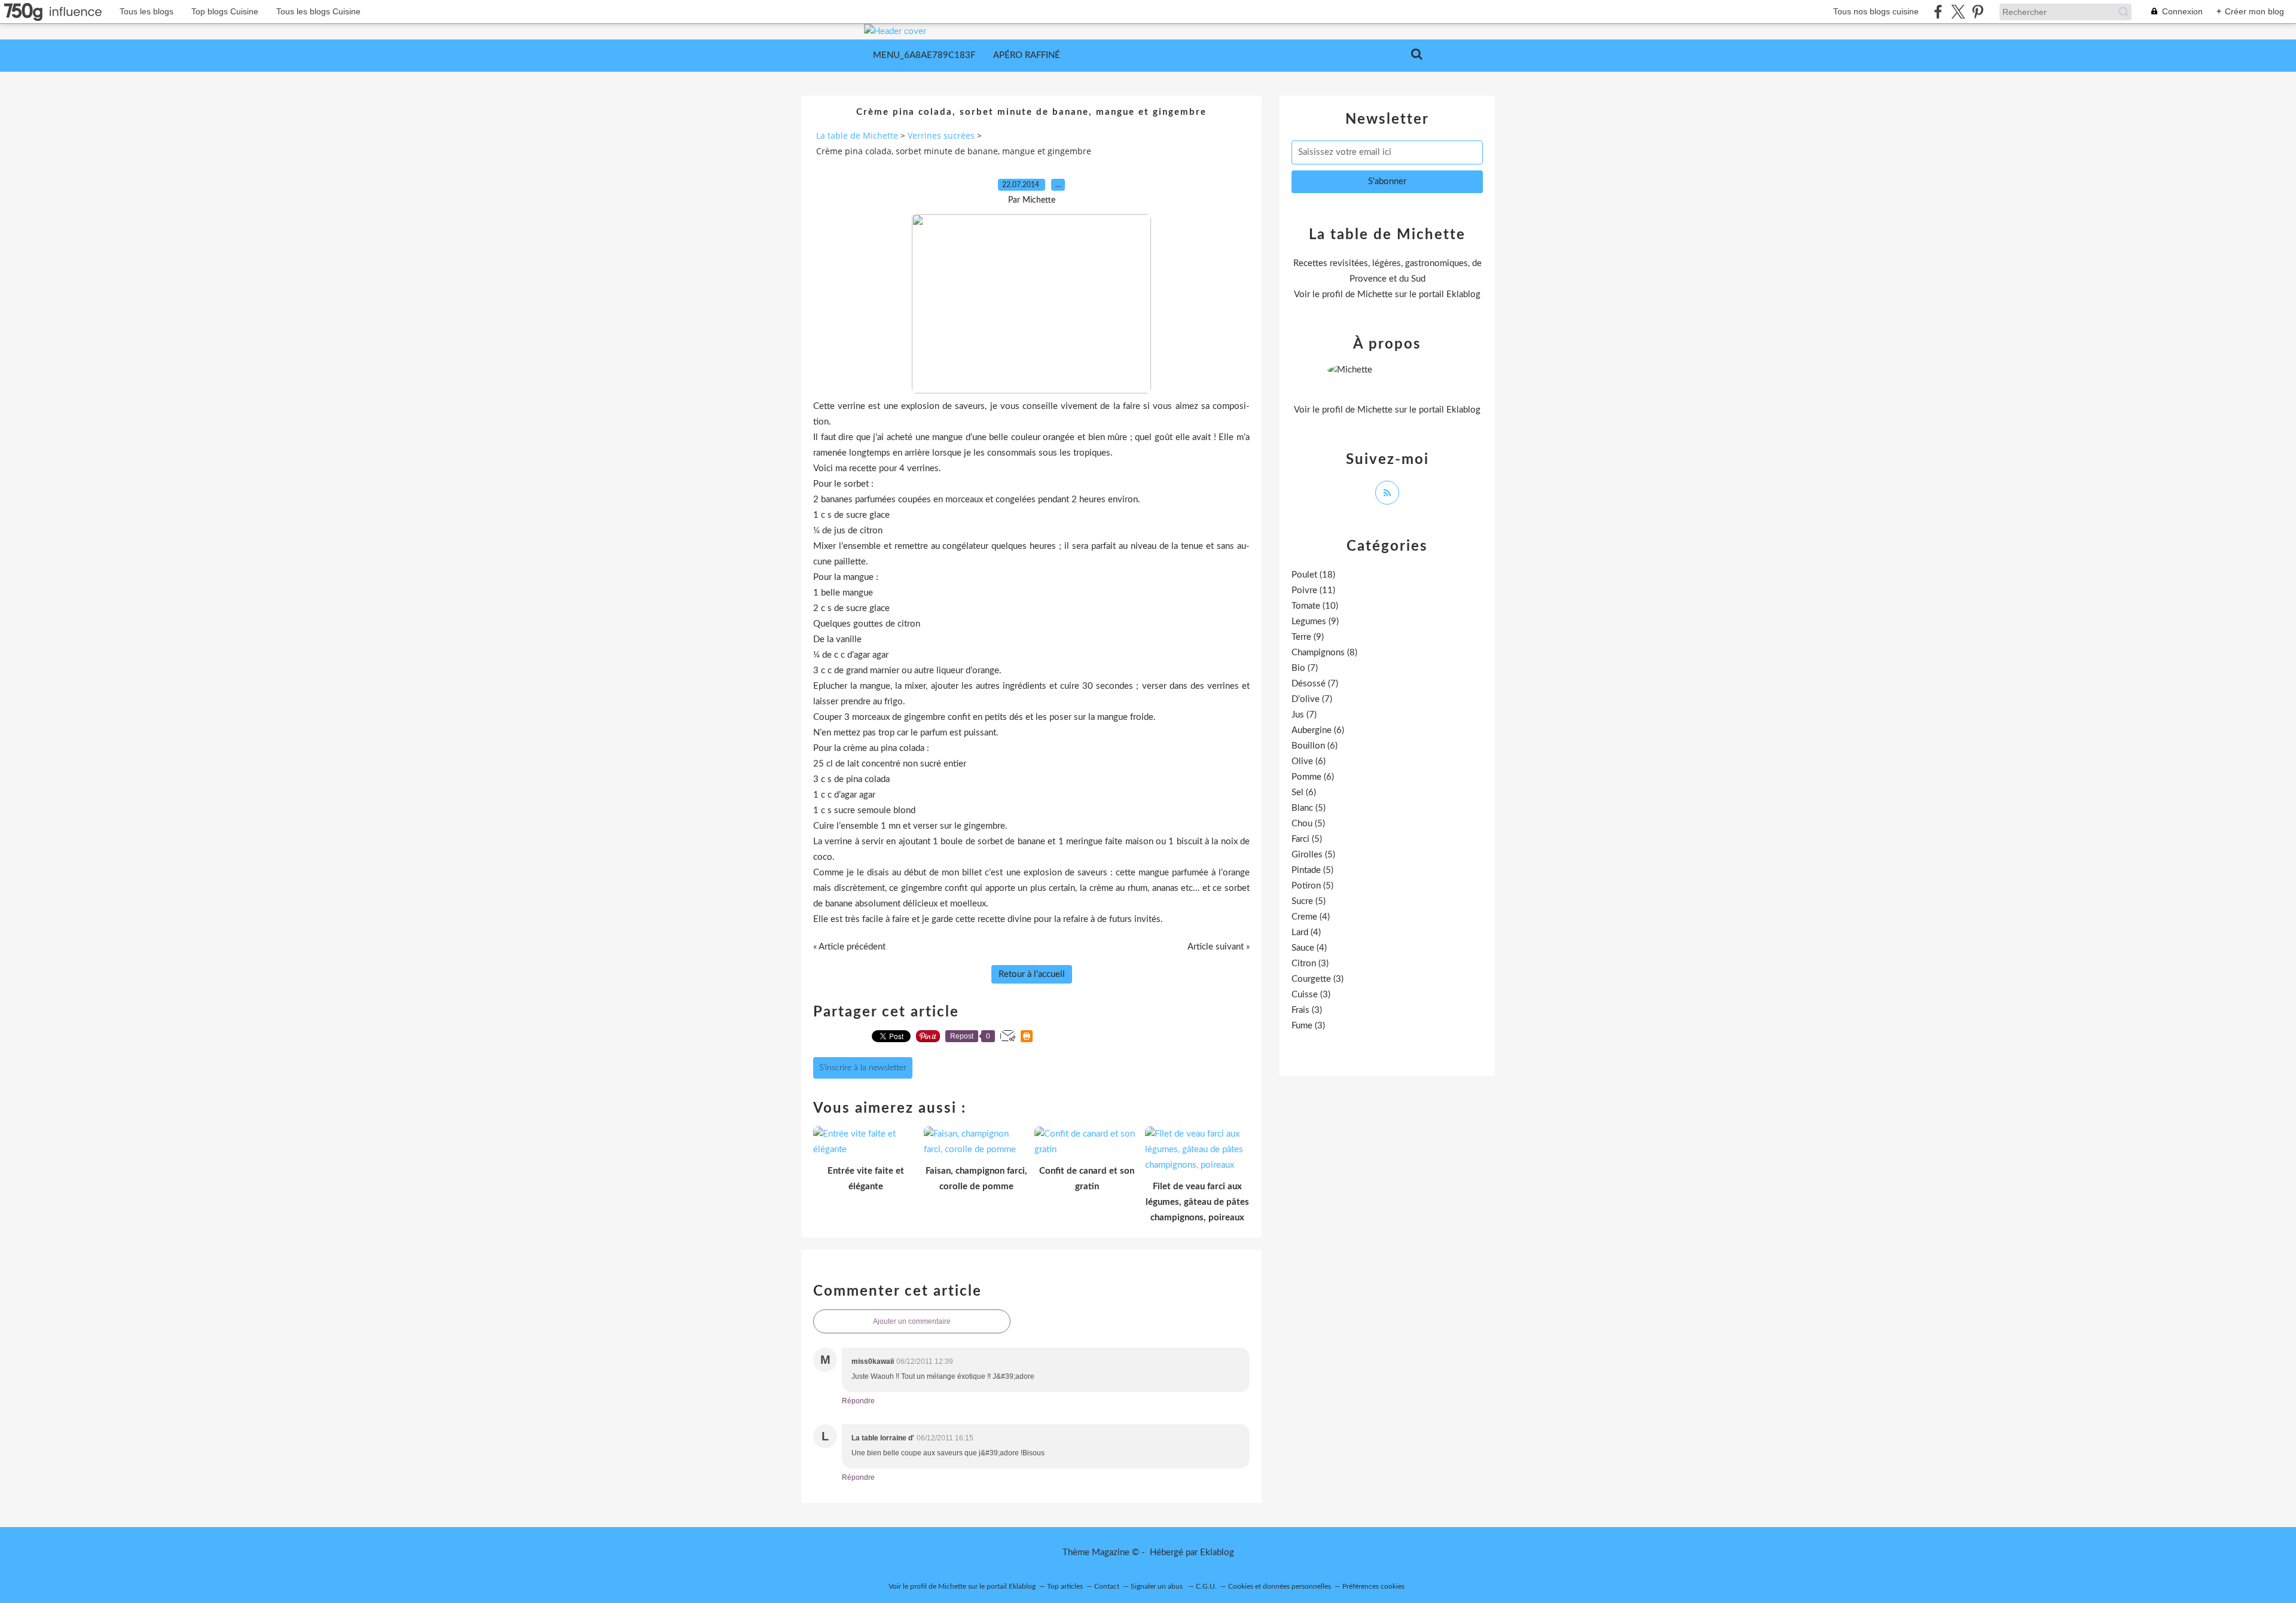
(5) (1309, 808)
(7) (1305, 668)
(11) (1313, 590)
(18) (1313, 575)
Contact (1107, 1586)
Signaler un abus (1158, 1586)
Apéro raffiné (1027, 55)
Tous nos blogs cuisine (1876, 11)
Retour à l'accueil (1032, 974)
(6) (1318, 730)
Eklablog (1217, 1552)
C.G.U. (1206, 1586)
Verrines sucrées (941, 135)
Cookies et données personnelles (1280, 1586)
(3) (1310, 964)
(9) (1315, 622)
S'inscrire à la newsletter (863, 1068)
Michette (1375, 294)
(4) (1311, 917)
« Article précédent (849, 947)
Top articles (1065, 1586)
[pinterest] (1978, 12)
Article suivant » (1219, 947)
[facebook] (1938, 12)
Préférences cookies (1373, 1586)
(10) (1315, 606)
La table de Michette (857, 135)
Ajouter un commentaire (912, 1321)
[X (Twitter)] (1958, 12)
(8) (1324, 653)
